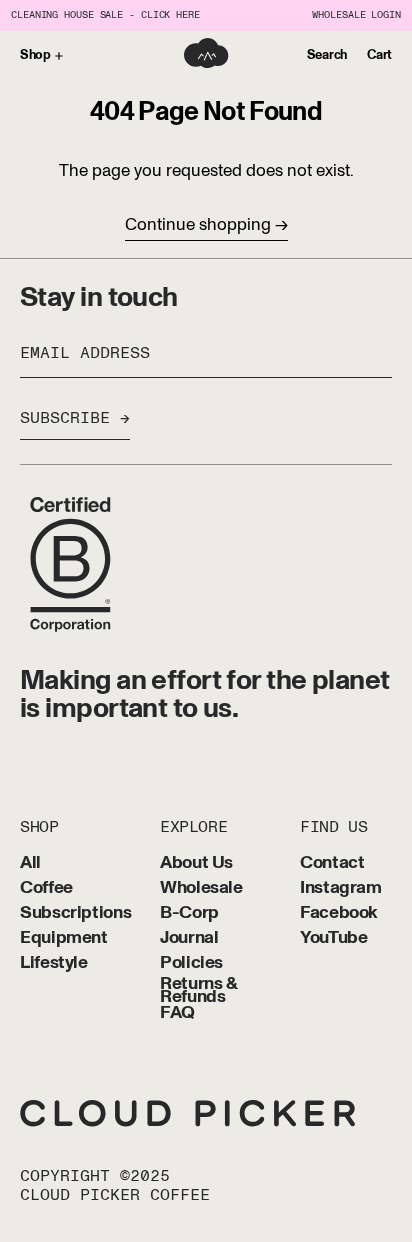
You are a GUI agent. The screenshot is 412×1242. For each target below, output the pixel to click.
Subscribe (65, 418)
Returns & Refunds (198, 991)
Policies (191, 963)
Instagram (341, 888)
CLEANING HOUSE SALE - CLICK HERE (105, 15)
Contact (332, 863)
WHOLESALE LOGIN (356, 15)
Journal (189, 938)
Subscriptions (75, 913)
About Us (196, 863)
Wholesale (201, 888)
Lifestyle (54, 963)
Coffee (46, 888)
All (30, 863)
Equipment (64, 938)
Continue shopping (198, 224)
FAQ (177, 1013)
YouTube (333, 938)
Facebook (339, 913)
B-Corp (189, 913)
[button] (327, 56)
